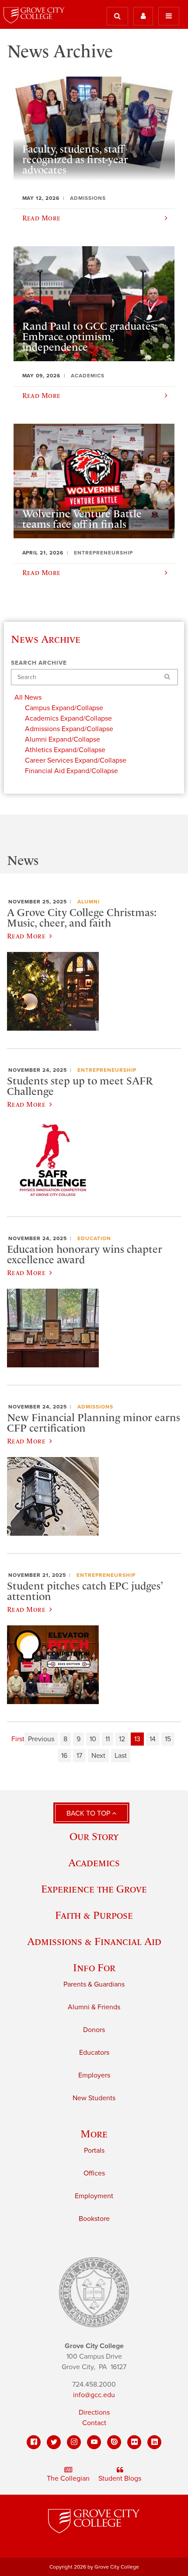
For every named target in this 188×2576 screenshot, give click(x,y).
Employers (94, 2075)
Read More (26, 936)
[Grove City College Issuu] (114, 2442)
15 (168, 1739)
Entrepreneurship (107, 1070)
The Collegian (68, 2478)
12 (122, 1739)
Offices (94, 2173)
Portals (94, 2151)
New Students (94, 2098)
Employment (94, 2196)
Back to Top (89, 1813)
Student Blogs (120, 2478)
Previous (41, 1739)
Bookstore (94, 2219)
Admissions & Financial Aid (94, 1941)
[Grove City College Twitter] (54, 2442)
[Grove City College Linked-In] (154, 2442)
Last (121, 1756)
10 (93, 1739)
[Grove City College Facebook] (34, 2442)
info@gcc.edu (94, 2395)
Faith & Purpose (94, 1915)
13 (137, 1739)
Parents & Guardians (94, 1984)
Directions (94, 2412)
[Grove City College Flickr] (134, 2442)
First (18, 1739)
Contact (94, 2423)
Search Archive (39, 663)
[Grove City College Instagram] (74, 2442)
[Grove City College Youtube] (94, 2442)
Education (94, 1238)
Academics (94, 1863)
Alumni (89, 902)
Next (98, 1756)
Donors (94, 2030)
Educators (94, 2053)
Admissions (95, 1407)
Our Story (94, 1836)
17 (79, 1756)
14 (153, 1739)
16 (64, 1756)
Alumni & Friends (94, 2007)
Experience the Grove (94, 1889)
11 (108, 1739)
